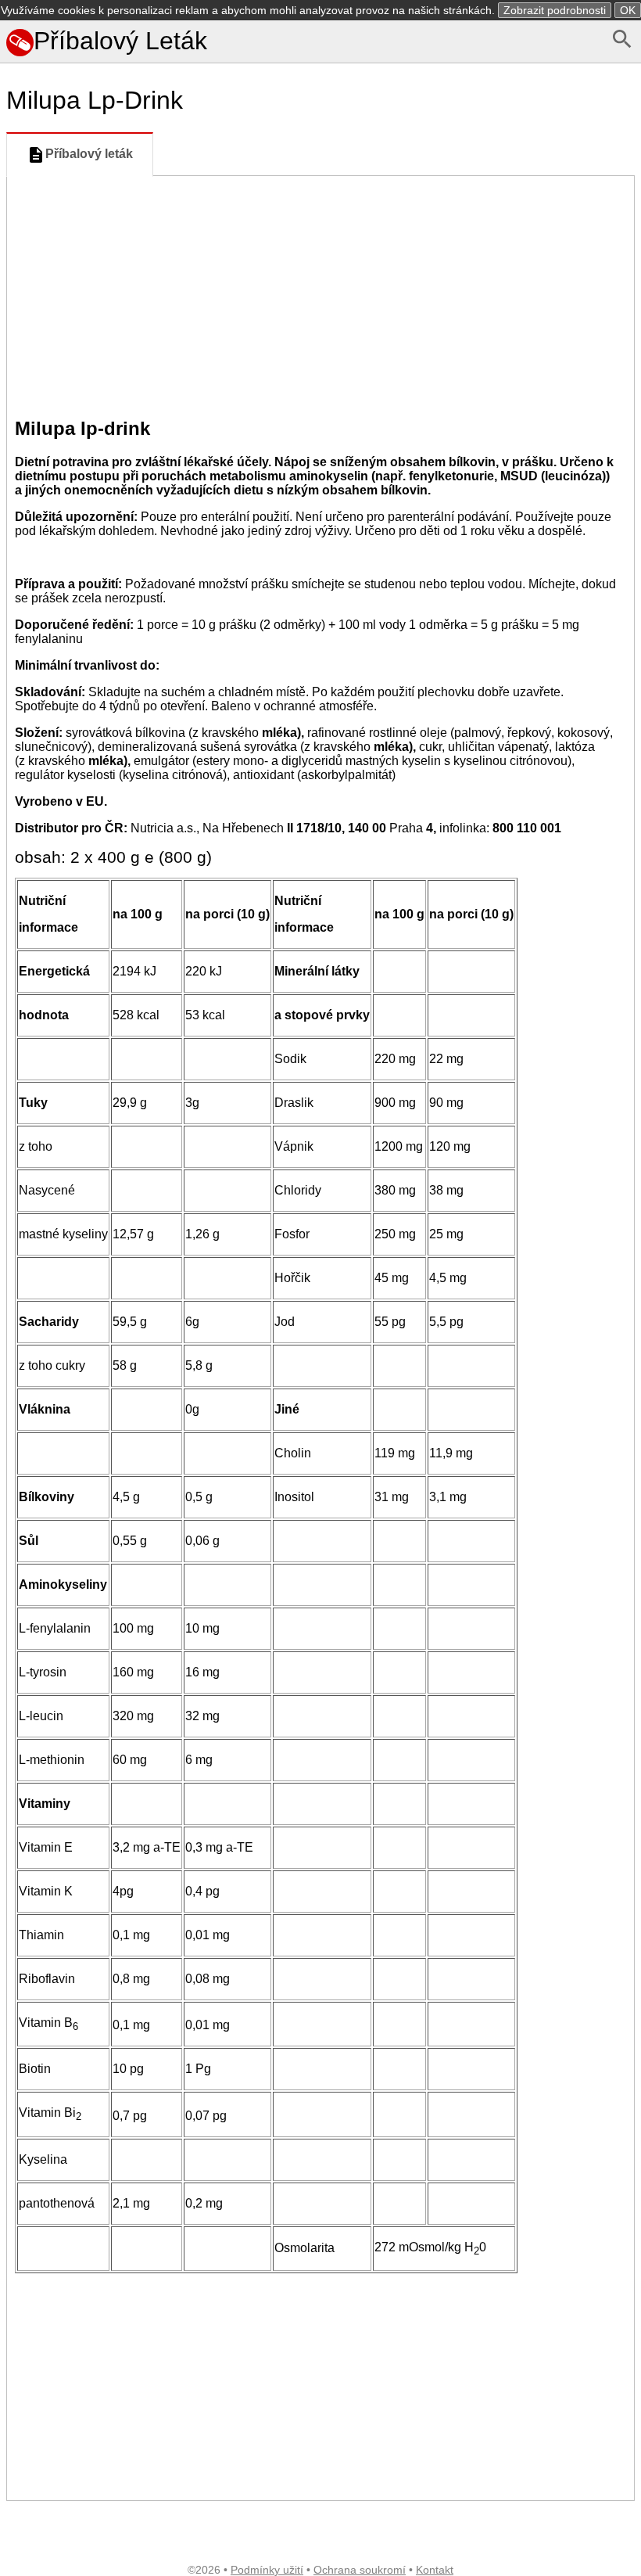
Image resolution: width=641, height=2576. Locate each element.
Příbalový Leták (120, 41)
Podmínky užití (267, 2570)
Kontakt (435, 2570)
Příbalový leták (89, 154)
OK (628, 10)
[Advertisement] (320, 293)
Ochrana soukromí (360, 2570)
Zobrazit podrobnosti (555, 10)
